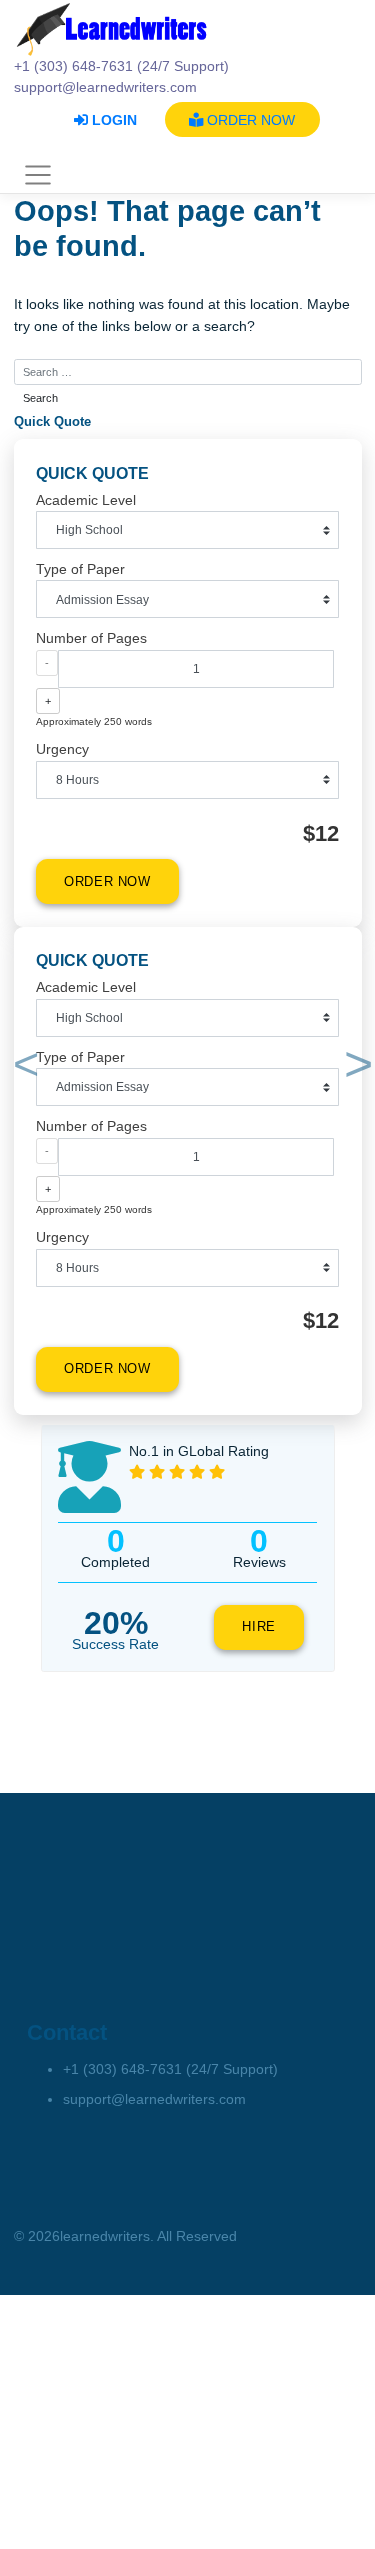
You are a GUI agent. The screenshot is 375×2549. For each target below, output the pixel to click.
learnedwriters (105, 2236)
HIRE (259, 1627)
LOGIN (112, 120)
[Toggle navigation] (38, 176)
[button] (22, 1068)
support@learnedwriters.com (154, 2099)
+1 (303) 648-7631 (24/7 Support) (170, 2069)
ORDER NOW (249, 120)
